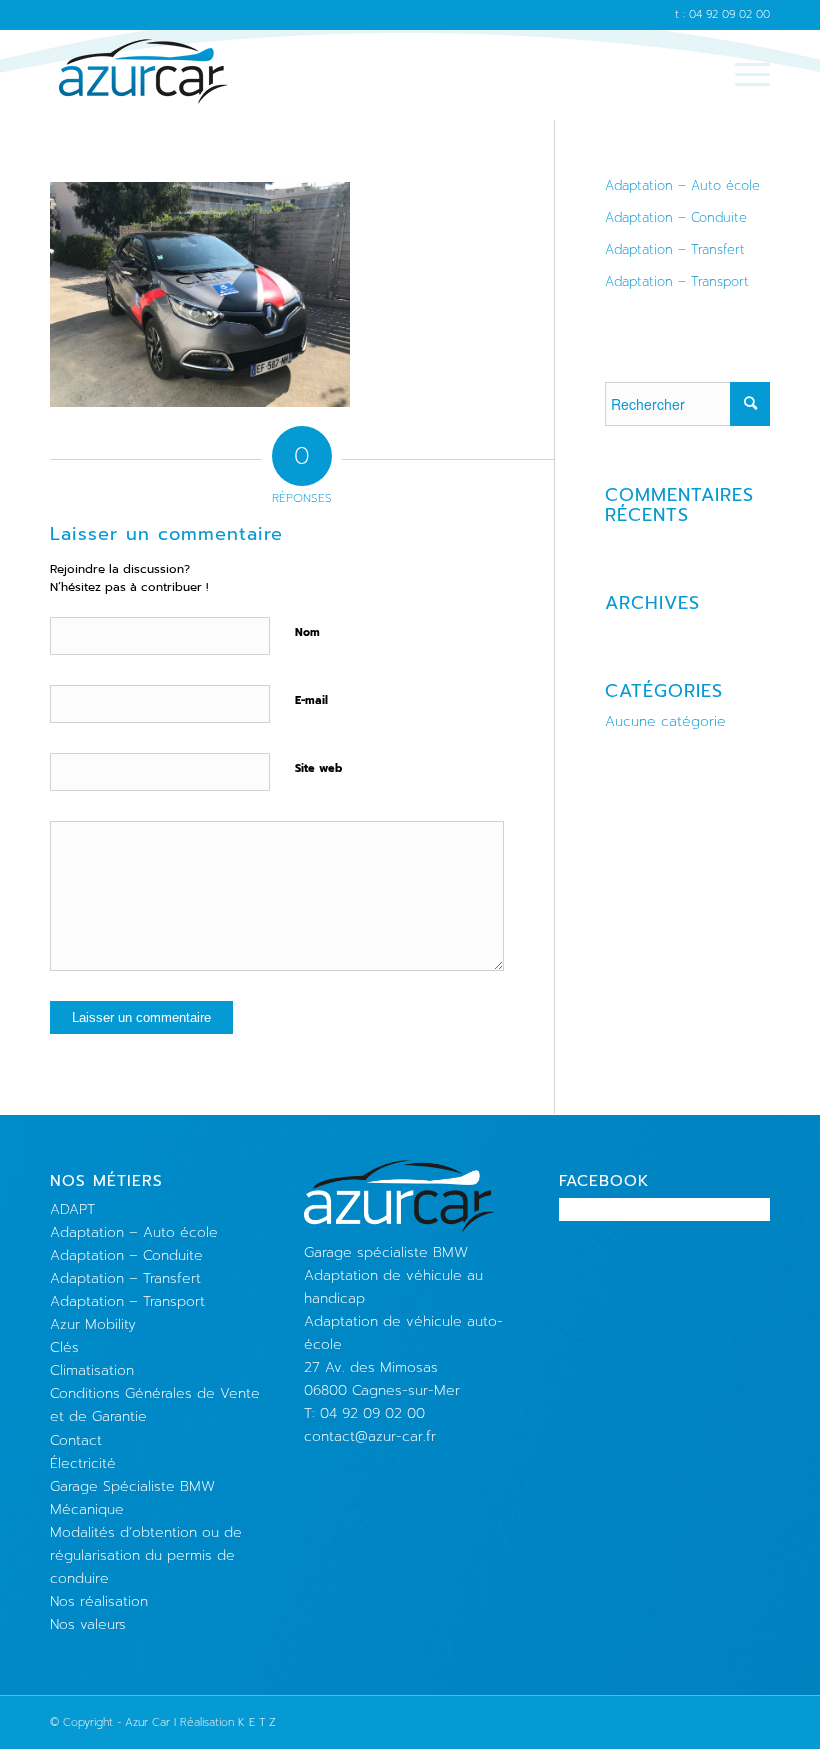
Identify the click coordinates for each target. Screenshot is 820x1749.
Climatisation (92, 1370)
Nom (307, 632)
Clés (64, 1347)
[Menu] (742, 75)
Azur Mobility (93, 1324)
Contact (76, 1440)
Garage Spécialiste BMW (132, 1486)
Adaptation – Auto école (682, 185)
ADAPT (72, 1209)
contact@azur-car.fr (370, 1436)
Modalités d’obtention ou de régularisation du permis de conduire (146, 1555)
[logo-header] (143, 75)
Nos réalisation (99, 1601)
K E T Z (257, 1722)
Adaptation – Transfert (675, 249)
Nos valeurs (88, 1624)
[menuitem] (742, 75)
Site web (318, 768)
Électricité (83, 1463)
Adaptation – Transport (677, 281)
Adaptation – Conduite (676, 217)
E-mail (311, 700)
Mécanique (87, 1509)
